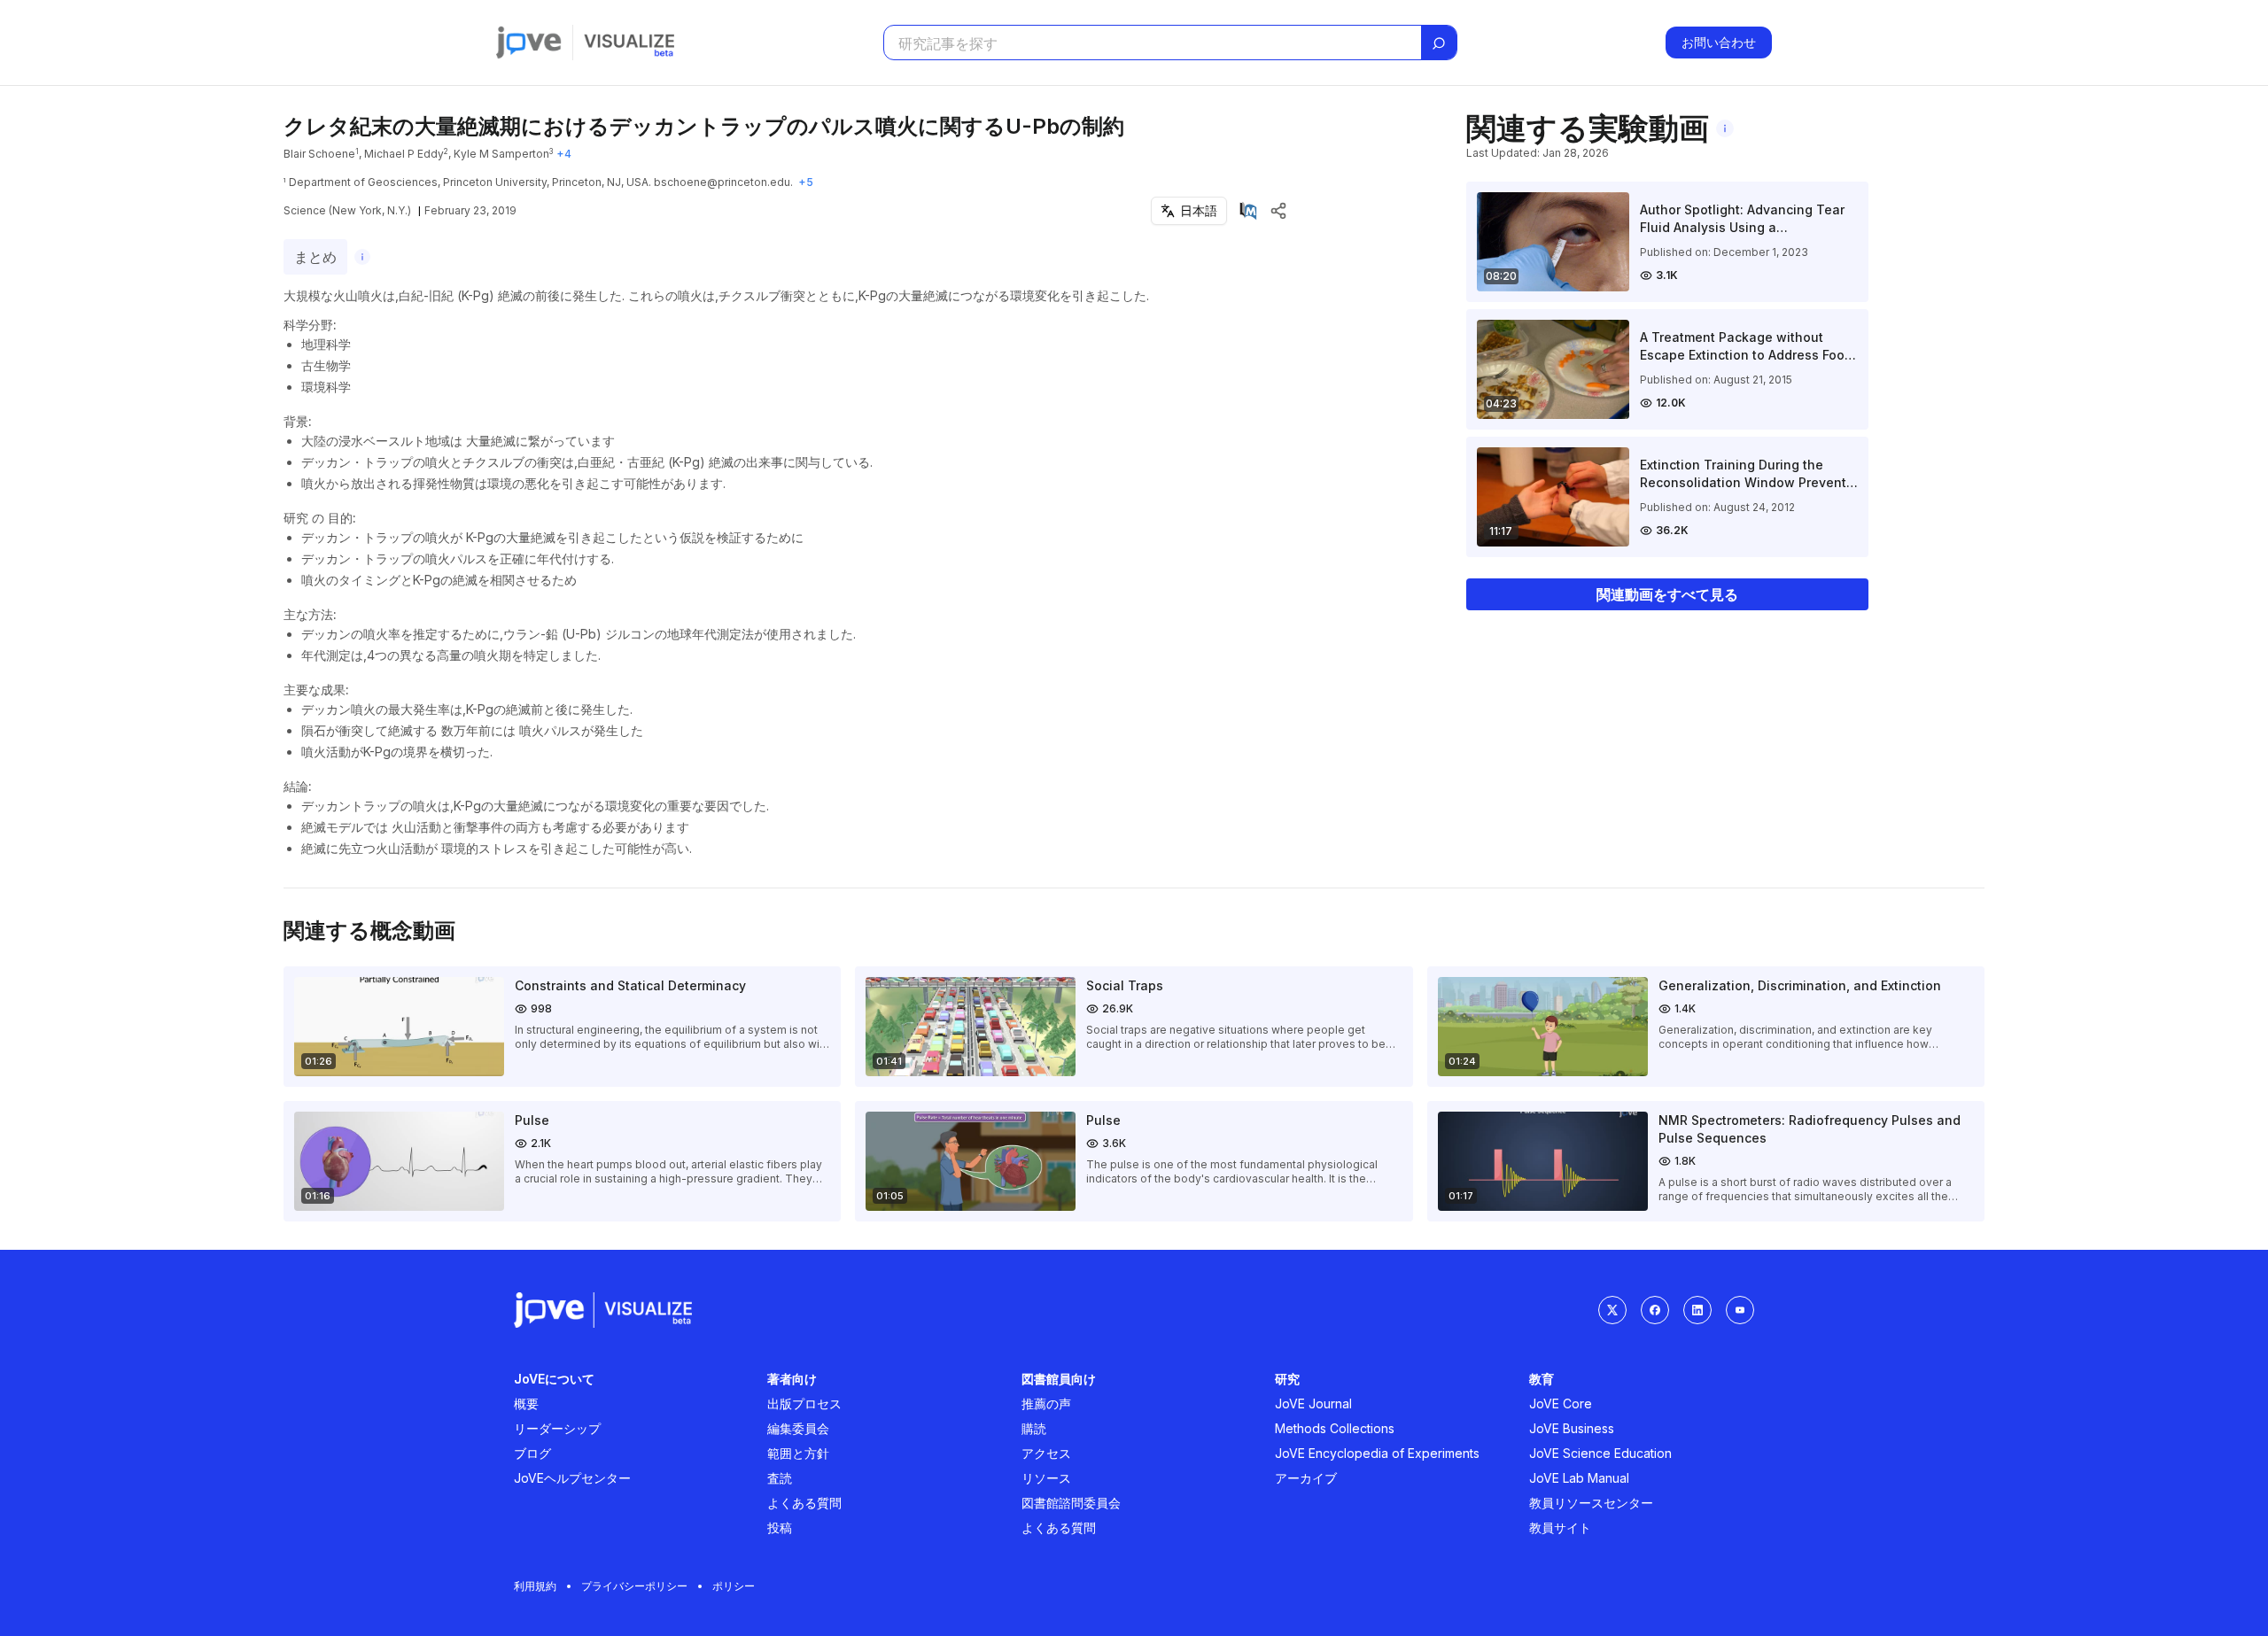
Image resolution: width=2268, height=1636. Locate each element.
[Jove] (529, 43)
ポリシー (734, 1586)
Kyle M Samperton (501, 154)
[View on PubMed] (1248, 211)
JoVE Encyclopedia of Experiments (1377, 1453)
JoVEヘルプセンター (572, 1478)
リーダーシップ (557, 1428)
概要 (526, 1403)
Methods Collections (1335, 1428)
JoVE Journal (1313, 1403)
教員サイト (1560, 1527)
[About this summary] (362, 257)
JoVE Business (1572, 1428)
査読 (780, 1478)
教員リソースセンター (1591, 1503)
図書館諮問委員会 (1071, 1503)
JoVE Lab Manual (1579, 1478)
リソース (1046, 1478)
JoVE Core (1561, 1403)
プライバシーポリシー (634, 1586)
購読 (1034, 1428)
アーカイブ (1306, 1478)
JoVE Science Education (1600, 1453)
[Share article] (1278, 211)
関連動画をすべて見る (1667, 594)
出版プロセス (804, 1403)
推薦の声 (1046, 1403)
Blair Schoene (319, 154)
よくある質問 (804, 1503)
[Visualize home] (629, 43)
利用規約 (535, 1586)
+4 (564, 154)
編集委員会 (798, 1428)
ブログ (532, 1453)
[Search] (1439, 43)
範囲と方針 (798, 1453)
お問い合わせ (1719, 42)
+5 (806, 182)
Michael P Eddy (404, 154)
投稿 (780, 1527)
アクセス (1046, 1453)
